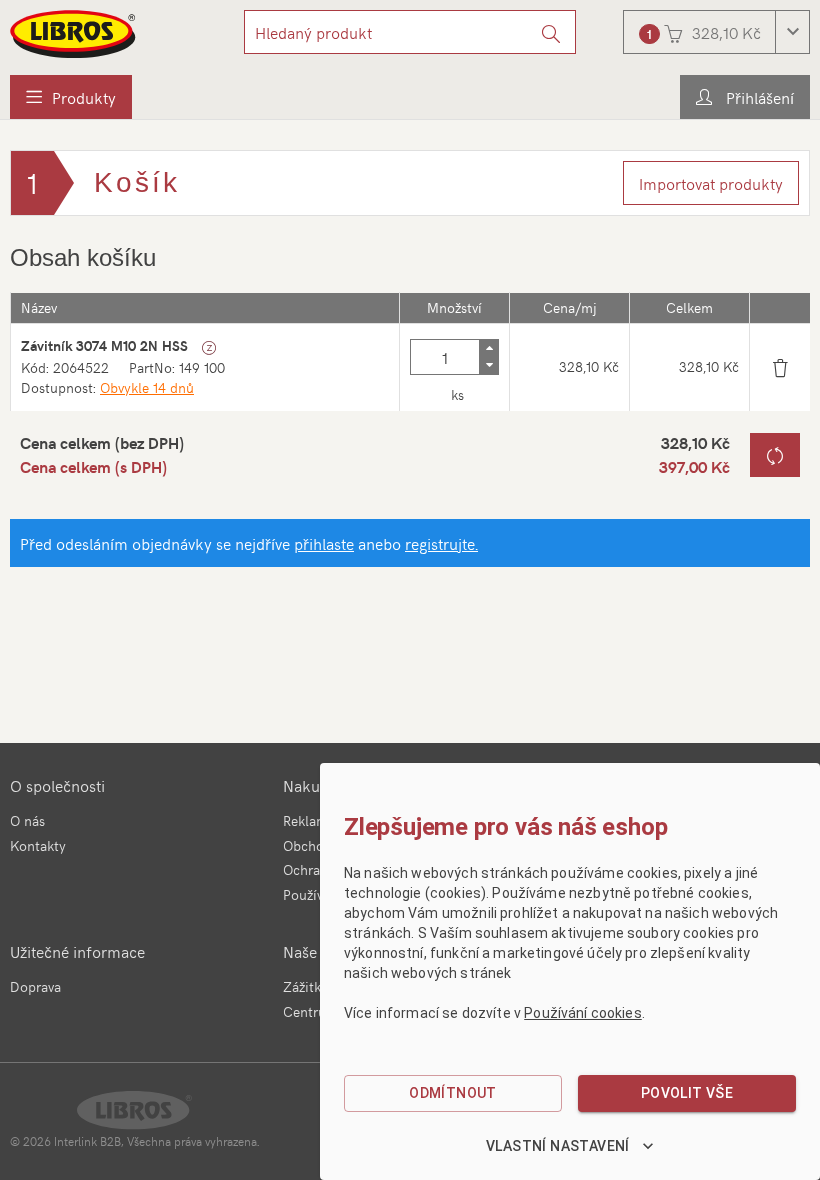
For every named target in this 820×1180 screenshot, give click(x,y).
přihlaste (324, 543)
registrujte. (441, 543)
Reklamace (316, 820)
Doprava (35, 986)
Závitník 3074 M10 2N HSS (104, 345)
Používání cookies (583, 1013)
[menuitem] (71, 97)
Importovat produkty (711, 183)
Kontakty (38, 845)
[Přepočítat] (775, 455)
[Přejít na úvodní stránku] (74, 34)
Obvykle (147, 387)
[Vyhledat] (551, 32)
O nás (27, 820)
